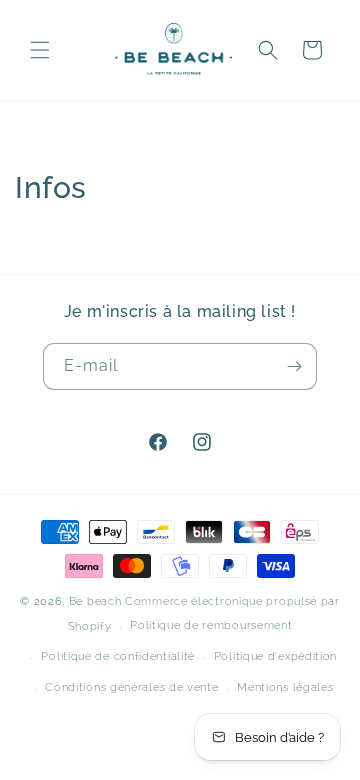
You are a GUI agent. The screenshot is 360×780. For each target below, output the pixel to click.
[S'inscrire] (294, 366)
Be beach (95, 601)
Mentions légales (285, 687)
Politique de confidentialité (118, 656)
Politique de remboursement (211, 625)
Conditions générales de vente (131, 687)
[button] (40, 50)
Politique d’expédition (275, 656)
